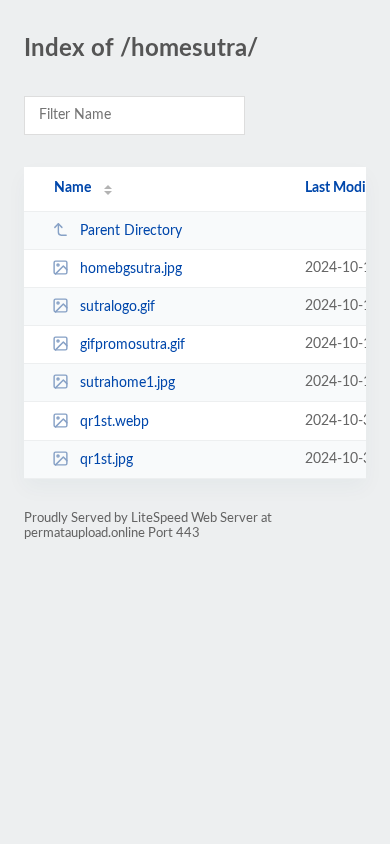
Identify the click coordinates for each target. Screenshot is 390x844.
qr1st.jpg (106, 460)
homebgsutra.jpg (131, 269)
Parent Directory (131, 231)
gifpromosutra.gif (132, 345)
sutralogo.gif (117, 307)
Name (72, 188)
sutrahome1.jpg (127, 383)
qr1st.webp (114, 422)
